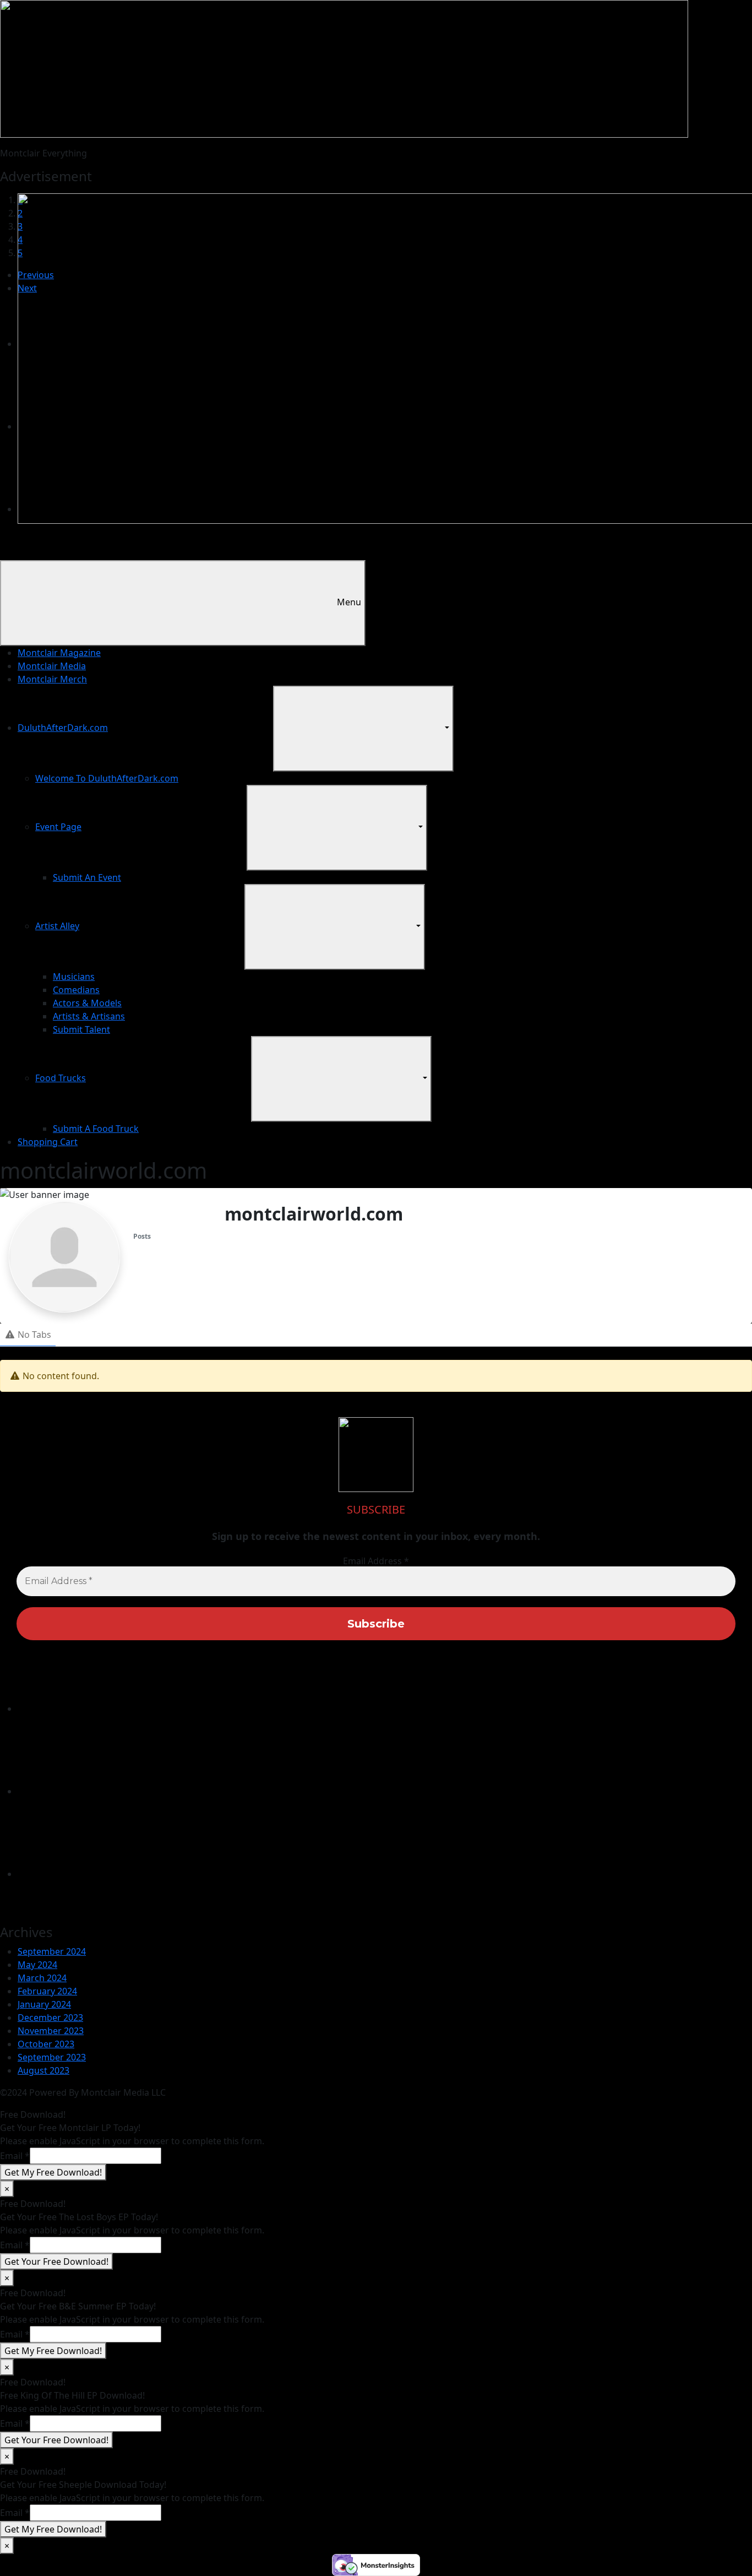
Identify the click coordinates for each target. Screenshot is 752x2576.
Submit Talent (81, 1029)
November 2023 (51, 2031)
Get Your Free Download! (56, 2262)
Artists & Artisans (89, 1016)
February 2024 (47, 1991)
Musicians (74, 977)
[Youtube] (100, 1874)
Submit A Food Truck (96, 1129)
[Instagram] (100, 1709)
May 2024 (37, 1965)
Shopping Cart (48, 1142)
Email (15, 2156)
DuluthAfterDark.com (63, 728)
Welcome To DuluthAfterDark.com (107, 778)
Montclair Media (52, 666)
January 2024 (44, 2004)
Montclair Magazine (59, 653)
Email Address (376, 1561)
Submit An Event (87, 877)
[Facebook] (100, 1791)
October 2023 (46, 2044)
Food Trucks (61, 1078)
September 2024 (52, 1951)
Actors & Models (87, 1003)
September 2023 (52, 2057)
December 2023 (50, 2018)
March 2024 (42, 1978)
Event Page (58, 827)
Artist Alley (57, 926)
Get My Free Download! (53, 2172)
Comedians (76, 990)
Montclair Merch (52, 679)
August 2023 (43, 2070)
